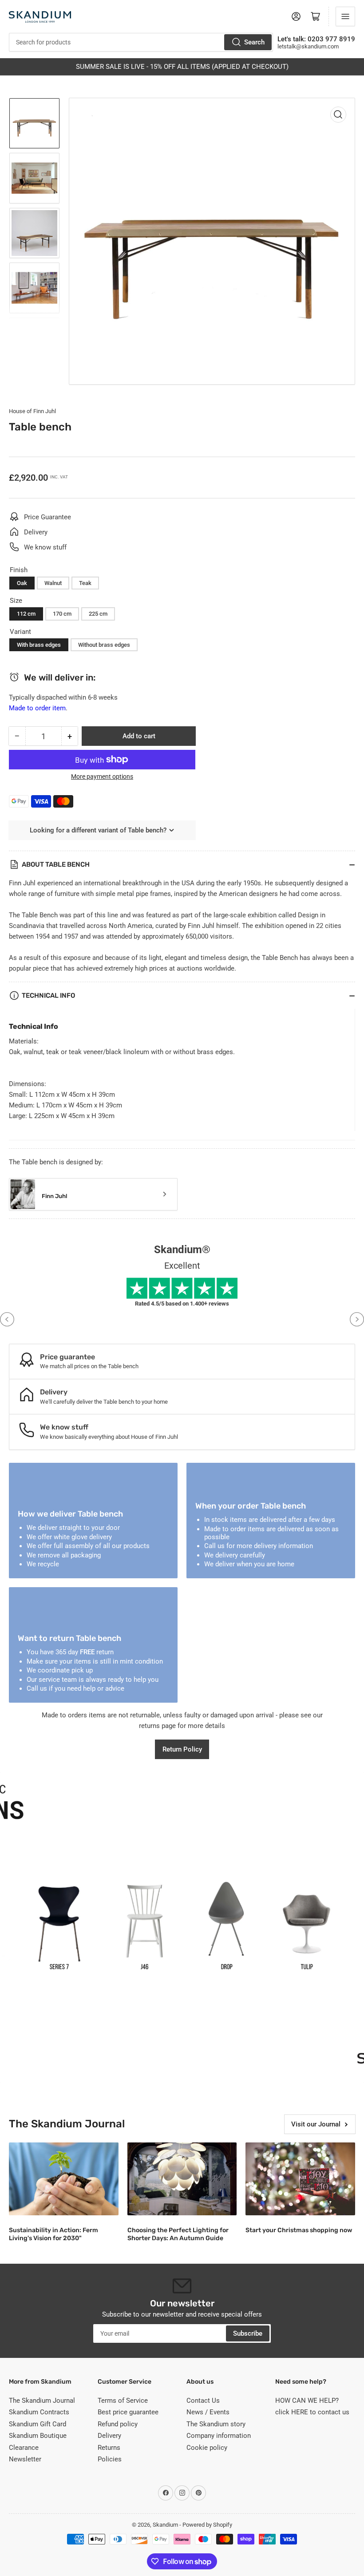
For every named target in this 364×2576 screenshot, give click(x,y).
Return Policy (182, 1749)
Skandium (165, 2525)
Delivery (109, 2436)
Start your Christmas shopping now (299, 2230)
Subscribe (248, 2333)
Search (254, 42)
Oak (22, 583)
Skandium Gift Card (38, 2424)
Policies (110, 2459)
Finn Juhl (54, 1196)
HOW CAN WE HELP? (307, 2401)
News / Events (208, 2412)
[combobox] (141, 42)
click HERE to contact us (312, 2412)
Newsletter (25, 2459)
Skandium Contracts (39, 2412)
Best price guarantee (128, 2412)
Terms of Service (123, 2401)
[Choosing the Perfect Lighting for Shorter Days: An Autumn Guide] (182, 2179)
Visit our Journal (316, 2124)
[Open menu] (345, 16)
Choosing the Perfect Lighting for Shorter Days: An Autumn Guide (178, 2234)
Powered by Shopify (207, 2525)
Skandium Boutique (38, 2436)
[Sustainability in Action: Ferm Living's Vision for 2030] (64, 2179)
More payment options (102, 776)
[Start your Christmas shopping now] (300, 2179)
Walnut (53, 583)
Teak (85, 583)
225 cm (98, 614)
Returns (109, 2448)
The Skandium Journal (42, 2401)
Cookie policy (207, 2448)
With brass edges (39, 645)
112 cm (26, 614)
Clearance (24, 2448)
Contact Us (203, 2401)
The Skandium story (216, 2424)
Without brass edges (104, 645)
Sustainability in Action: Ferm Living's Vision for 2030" (53, 2234)
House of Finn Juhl (32, 411)
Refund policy (118, 2424)
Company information (219, 2436)
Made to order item (37, 708)
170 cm (62, 614)
